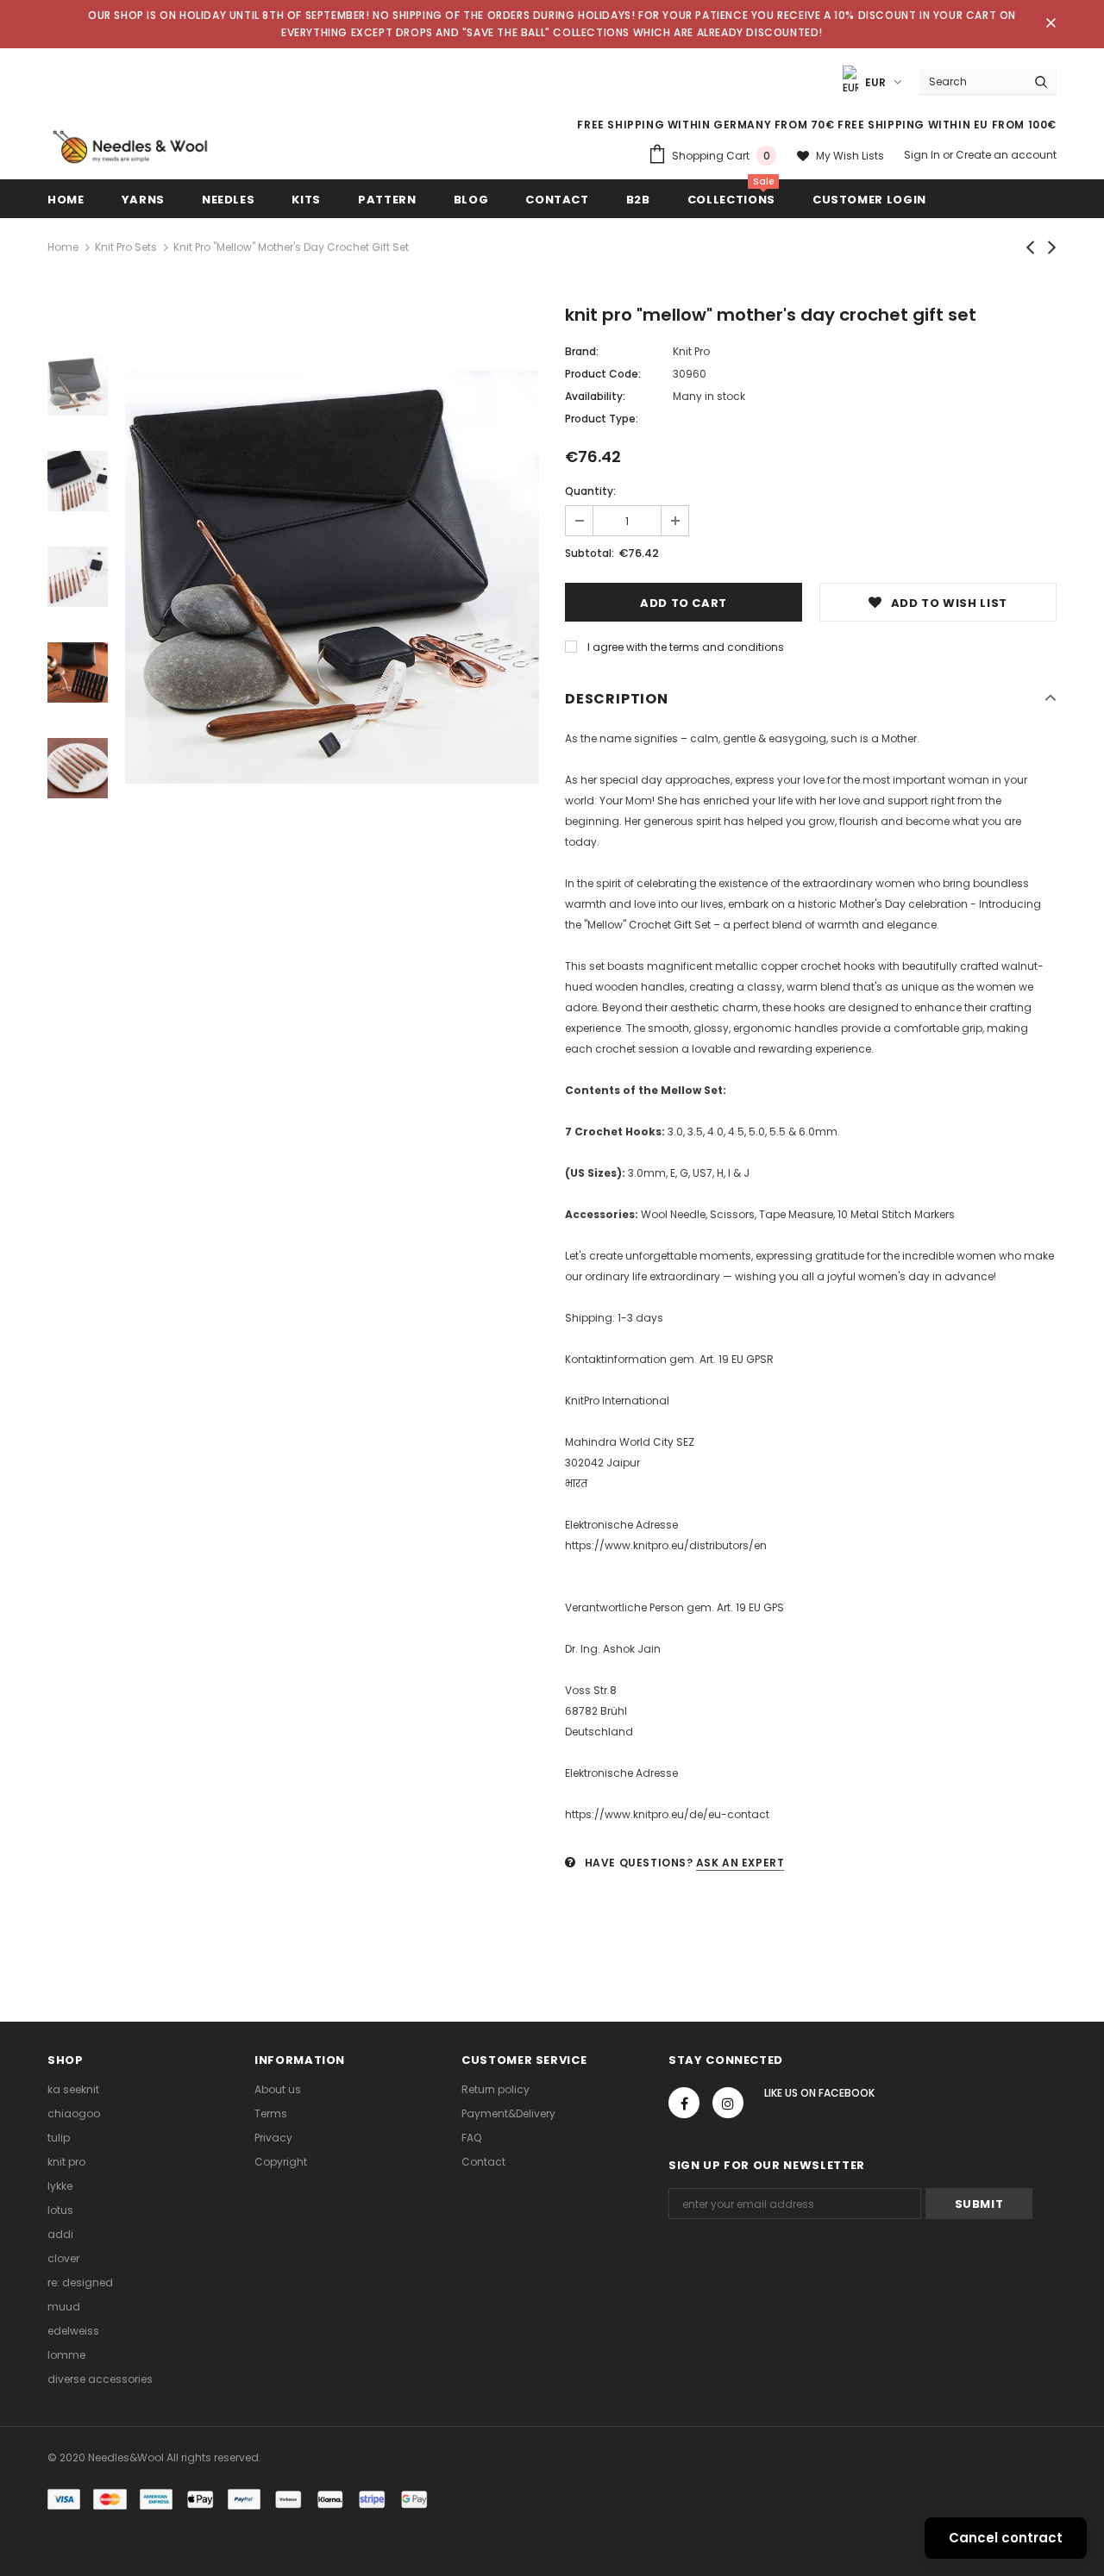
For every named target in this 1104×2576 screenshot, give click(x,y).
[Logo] (130, 147)
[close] (1051, 24)
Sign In (923, 155)
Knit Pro (691, 351)
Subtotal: (590, 553)
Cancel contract (1006, 2538)
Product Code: (603, 374)
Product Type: (602, 419)
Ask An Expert (740, 1863)
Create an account (1006, 155)
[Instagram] (728, 2103)
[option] (332, 577)
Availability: (595, 396)
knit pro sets (126, 247)
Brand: (582, 351)
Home (63, 247)
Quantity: (590, 491)
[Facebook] (684, 2103)
